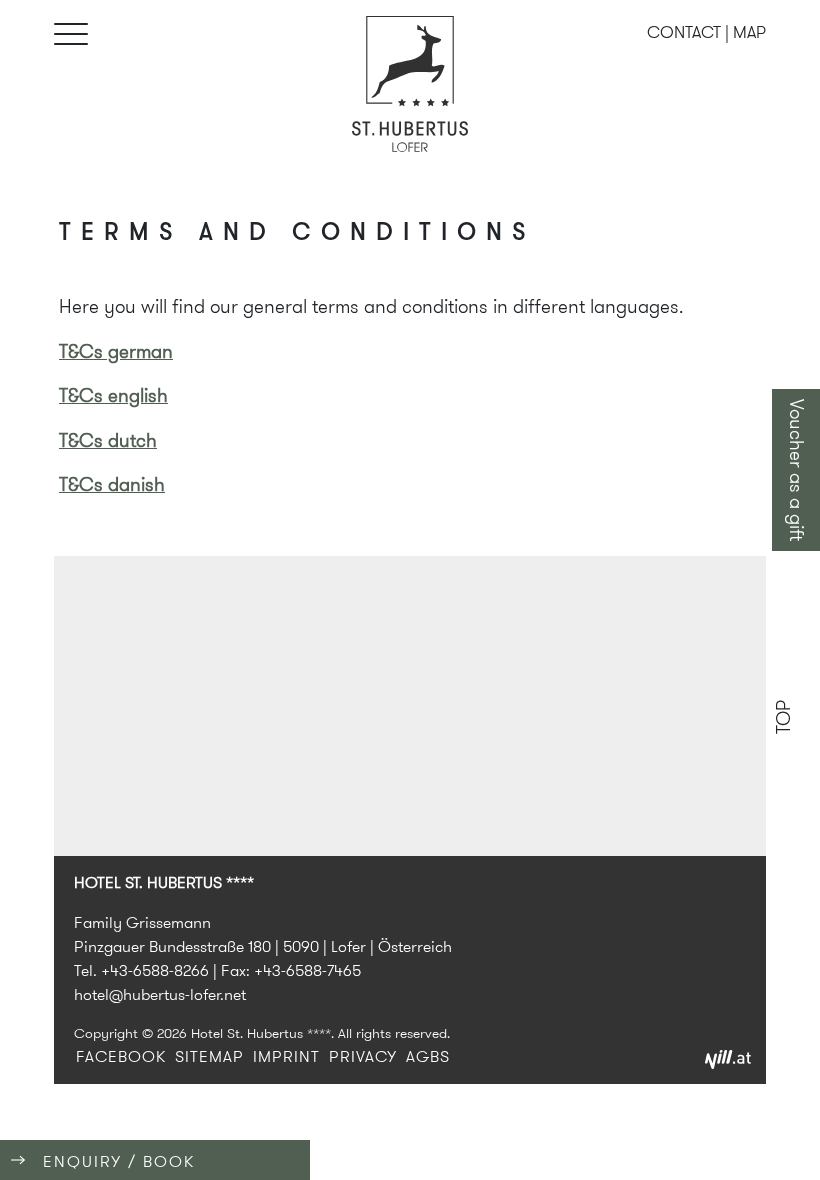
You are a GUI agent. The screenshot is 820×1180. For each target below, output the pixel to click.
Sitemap (209, 1056)
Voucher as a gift (796, 470)
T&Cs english (113, 395)
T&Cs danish (112, 484)
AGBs (428, 1056)
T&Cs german (116, 351)
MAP (749, 32)
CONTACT (684, 32)
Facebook (121, 1056)
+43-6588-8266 (155, 970)
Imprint (286, 1056)
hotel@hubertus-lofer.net (160, 994)
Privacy (363, 1056)
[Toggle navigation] (74, 35)
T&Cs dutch (108, 440)
